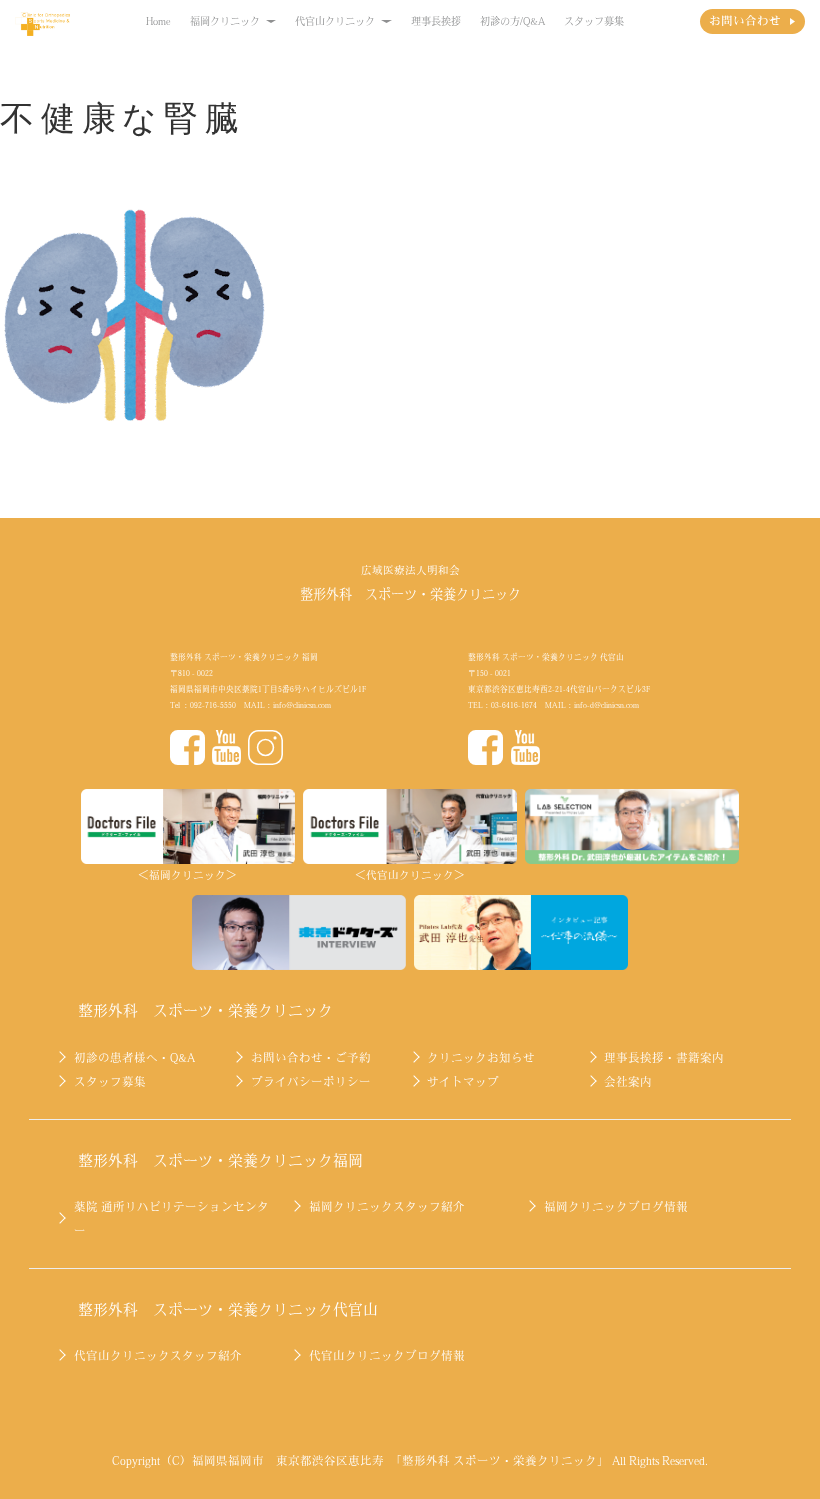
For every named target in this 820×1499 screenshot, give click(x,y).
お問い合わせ (745, 20)
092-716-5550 (213, 705)
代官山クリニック (335, 21)
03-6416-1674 (514, 705)
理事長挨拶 (436, 21)
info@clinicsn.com (302, 705)
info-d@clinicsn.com (606, 705)
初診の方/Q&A (512, 21)
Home (158, 21)
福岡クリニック (225, 21)
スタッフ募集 (594, 21)
